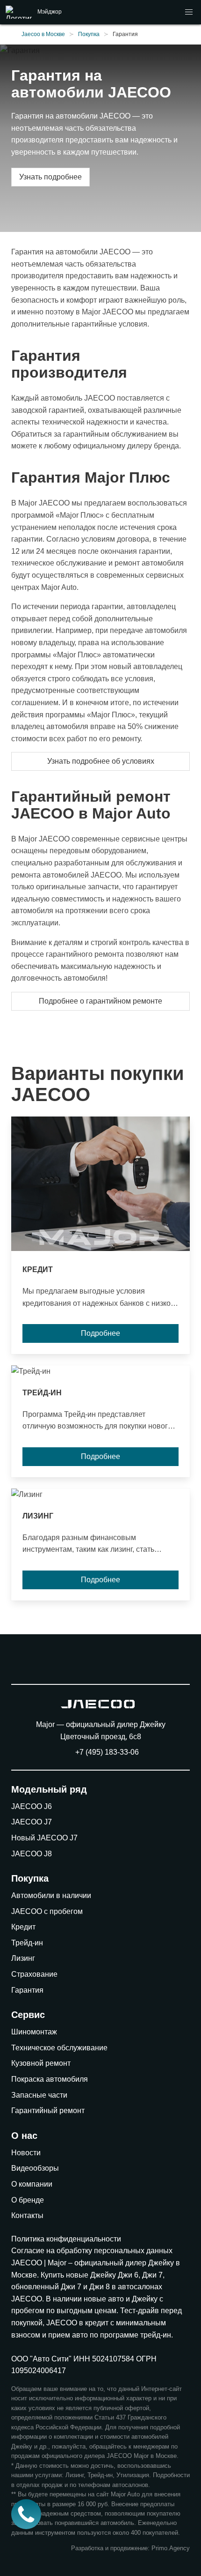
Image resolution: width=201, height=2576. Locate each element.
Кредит (23, 1927)
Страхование (34, 1974)
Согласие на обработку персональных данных (92, 2251)
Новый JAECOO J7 (44, 1838)
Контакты (27, 2215)
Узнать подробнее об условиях (101, 761)
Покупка (30, 1878)
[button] (189, 12)
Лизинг (23, 1958)
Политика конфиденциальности (66, 2239)
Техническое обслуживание (59, 2048)
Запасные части (39, 2095)
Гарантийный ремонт (48, 2111)
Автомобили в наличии (51, 1895)
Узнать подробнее (50, 177)
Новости (26, 2153)
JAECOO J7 (32, 1822)
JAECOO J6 (32, 1806)
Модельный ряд (49, 1789)
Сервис (28, 2015)
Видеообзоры (35, 2168)
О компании (32, 2184)
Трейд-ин (27, 1943)
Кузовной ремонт (41, 2063)
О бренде (28, 2200)
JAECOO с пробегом (47, 1911)
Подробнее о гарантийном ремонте (100, 1001)
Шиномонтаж (34, 2032)
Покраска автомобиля (50, 2079)
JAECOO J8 (32, 1854)
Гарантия (27, 1990)
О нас (24, 2136)
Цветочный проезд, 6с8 (101, 1737)
